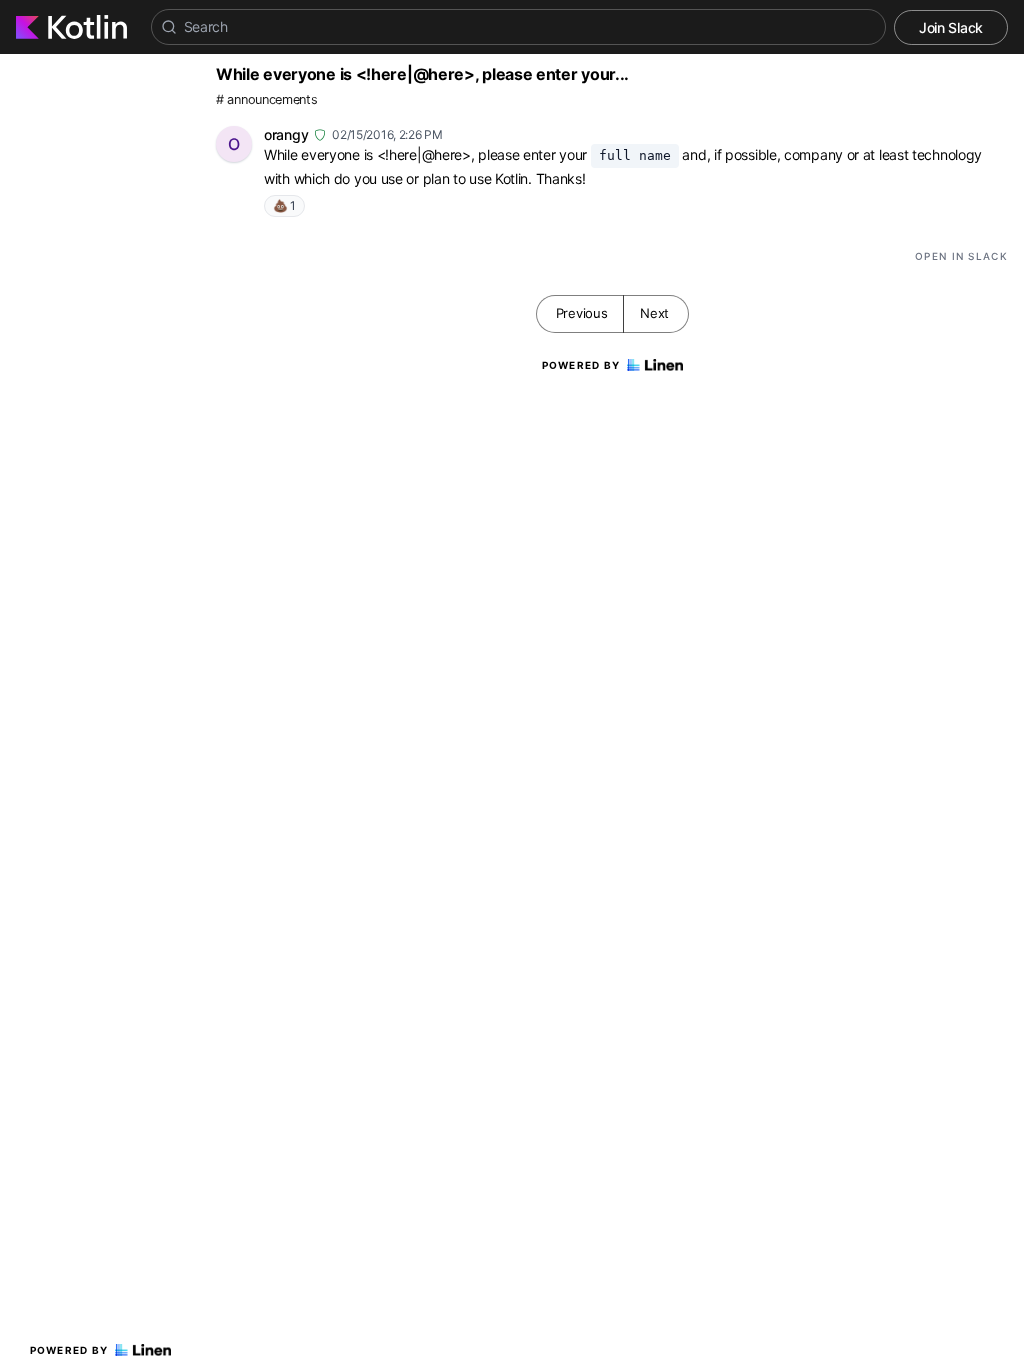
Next (654, 313)
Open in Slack (961, 256)
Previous (582, 313)
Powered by (69, 1350)
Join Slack (951, 27)
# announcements (267, 99)
